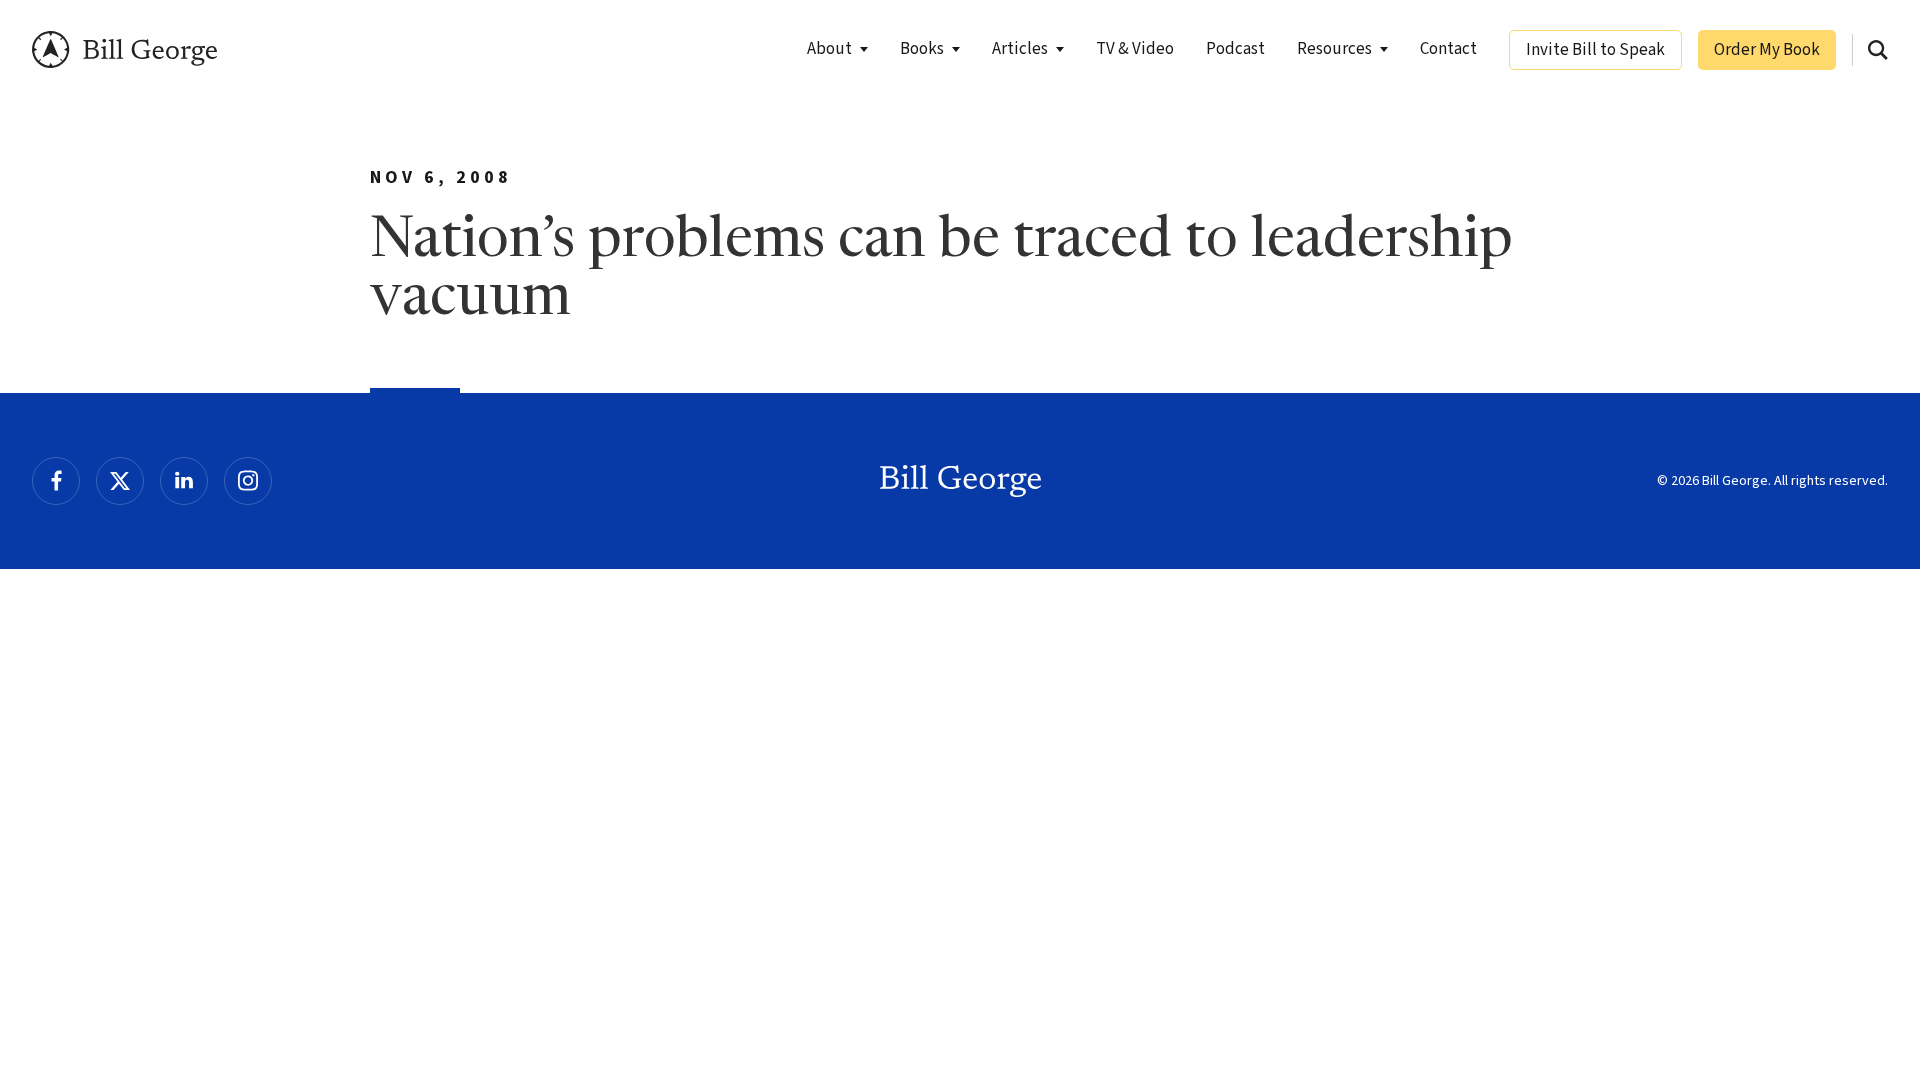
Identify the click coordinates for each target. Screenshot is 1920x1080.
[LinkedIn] (184, 481)
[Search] (1878, 50)
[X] (120, 481)
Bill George (124, 49)
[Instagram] (248, 481)
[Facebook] (56, 481)
